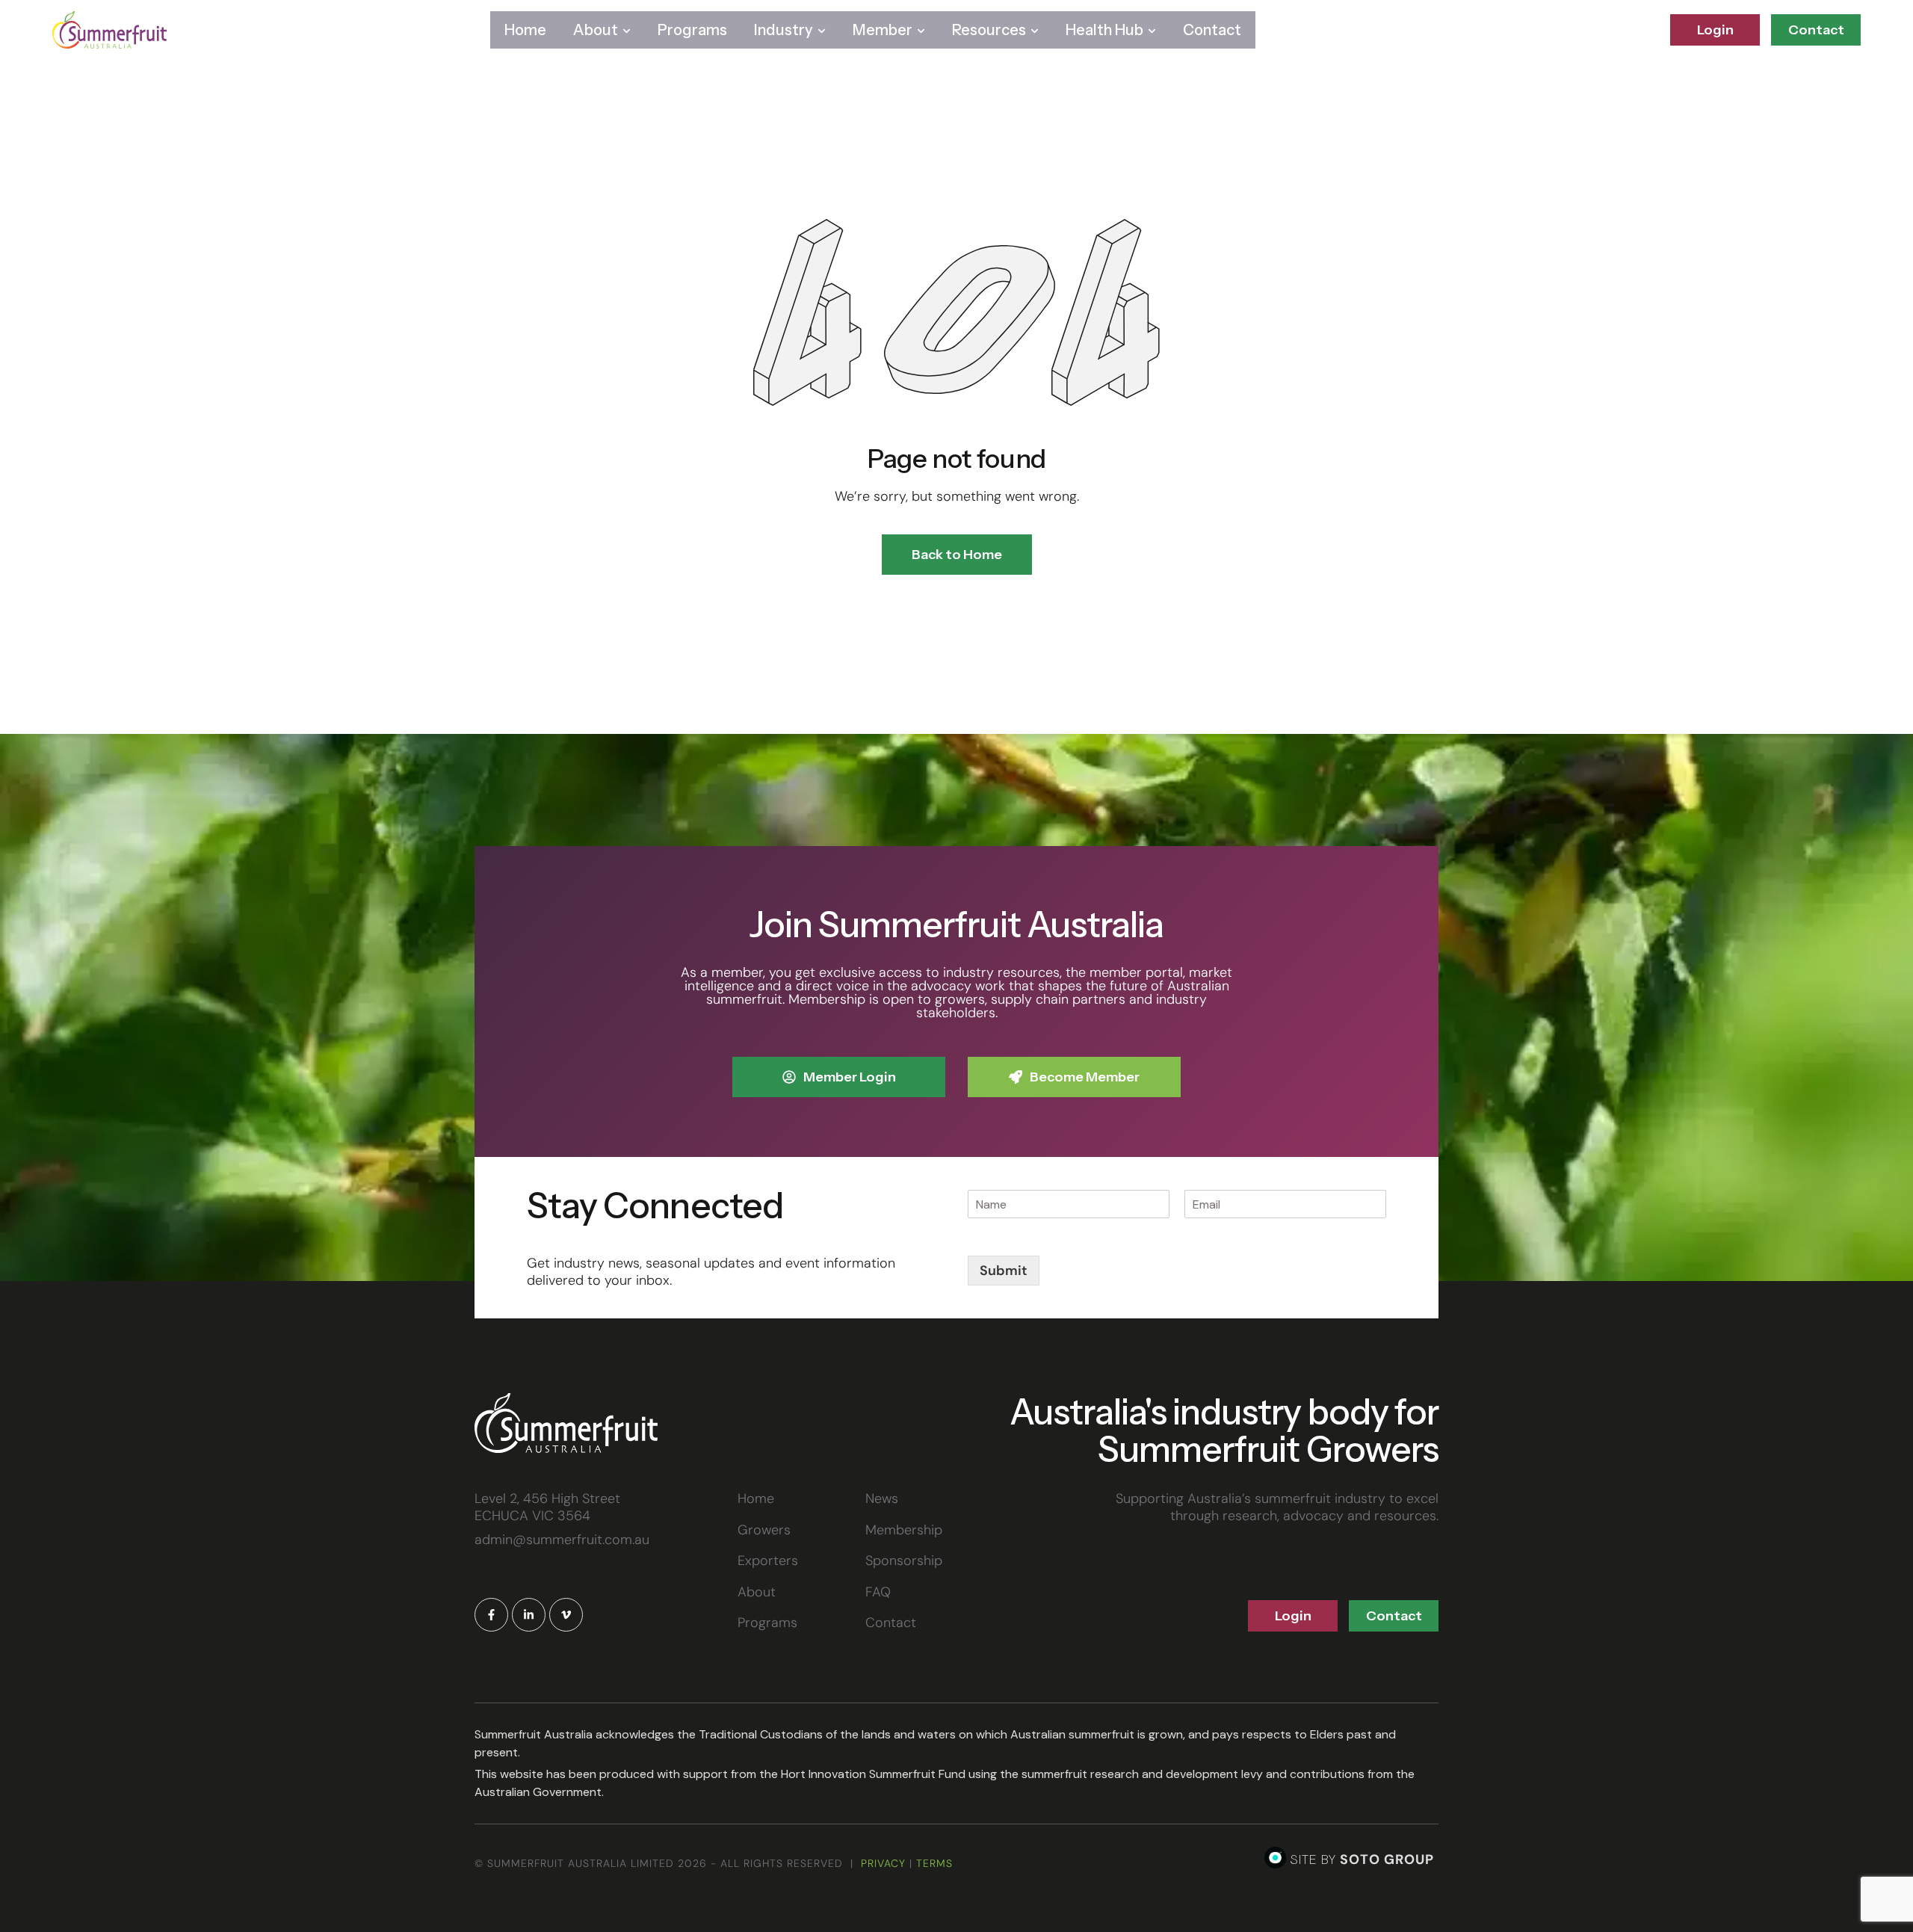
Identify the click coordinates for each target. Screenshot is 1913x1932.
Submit (1004, 1271)
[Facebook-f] (491, 1615)
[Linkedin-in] (529, 1615)
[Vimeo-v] (566, 1615)
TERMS (934, 1863)
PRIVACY (883, 1863)
